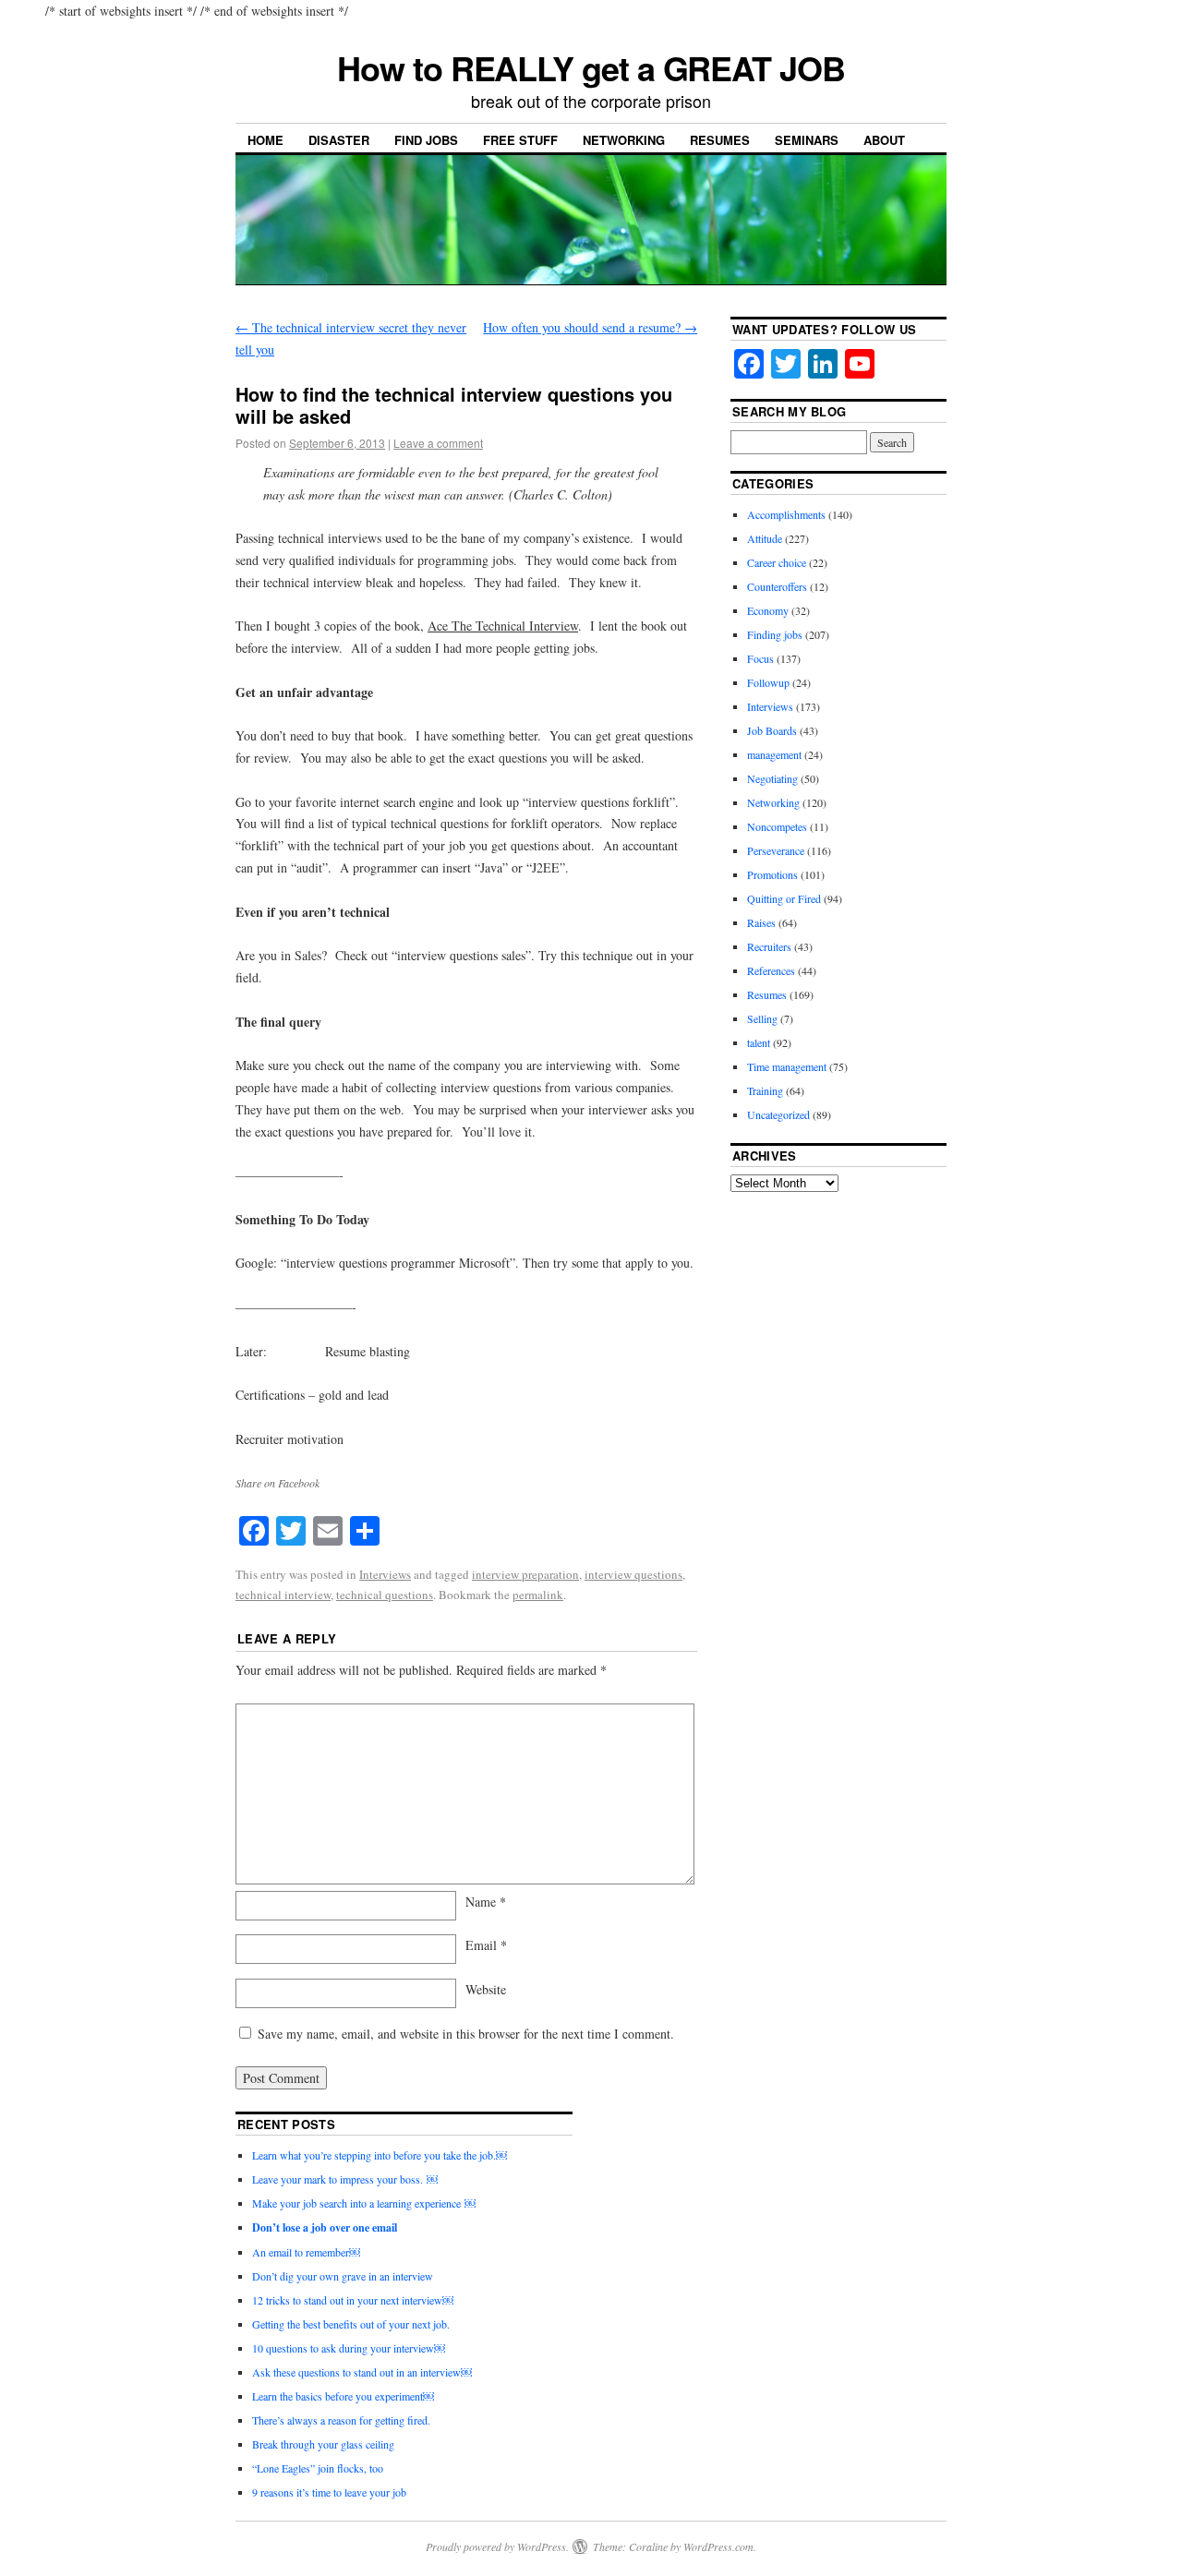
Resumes (720, 140)
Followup (768, 682)
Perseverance (776, 850)
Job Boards (772, 730)
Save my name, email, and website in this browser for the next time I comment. (466, 2034)
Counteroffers (777, 586)
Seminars (807, 140)
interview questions (633, 1574)
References (771, 970)
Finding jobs (775, 634)
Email (486, 1945)
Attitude (765, 538)
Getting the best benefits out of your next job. (351, 2324)
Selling (762, 1018)
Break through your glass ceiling (325, 2444)
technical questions (385, 1595)
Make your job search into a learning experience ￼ (364, 2203)
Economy (768, 610)
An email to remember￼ (306, 2252)
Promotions (772, 874)
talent (759, 1042)
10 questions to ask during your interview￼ (349, 2348)
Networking (624, 140)
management (774, 754)
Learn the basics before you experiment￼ (343, 2396)
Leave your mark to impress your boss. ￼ (345, 2179)
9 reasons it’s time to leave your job (329, 2492)
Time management (787, 1066)
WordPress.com (718, 2546)
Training (765, 1090)
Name (486, 1902)
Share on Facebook (277, 1483)
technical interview (283, 1595)
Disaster (339, 140)
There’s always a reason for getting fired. (341, 2420)
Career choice (777, 562)
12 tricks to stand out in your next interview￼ (353, 2300)
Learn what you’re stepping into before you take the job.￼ (380, 2155)
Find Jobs (426, 140)
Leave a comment (438, 443)
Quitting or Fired (784, 898)
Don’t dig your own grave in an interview (343, 2276)
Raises (761, 922)
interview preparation (525, 1574)
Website (486, 1989)
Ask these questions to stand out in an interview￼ (362, 2372)
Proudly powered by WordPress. (497, 2546)
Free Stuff (520, 140)
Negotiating (772, 778)
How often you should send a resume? (590, 327)
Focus (760, 658)
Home (265, 140)
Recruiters (769, 946)
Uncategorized (778, 1114)
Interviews (385, 1574)
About (884, 140)
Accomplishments (786, 514)
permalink (538, 1595)
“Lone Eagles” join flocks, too (318, 2468)
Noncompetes (777, 826)
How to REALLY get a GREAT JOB (591, 67)
